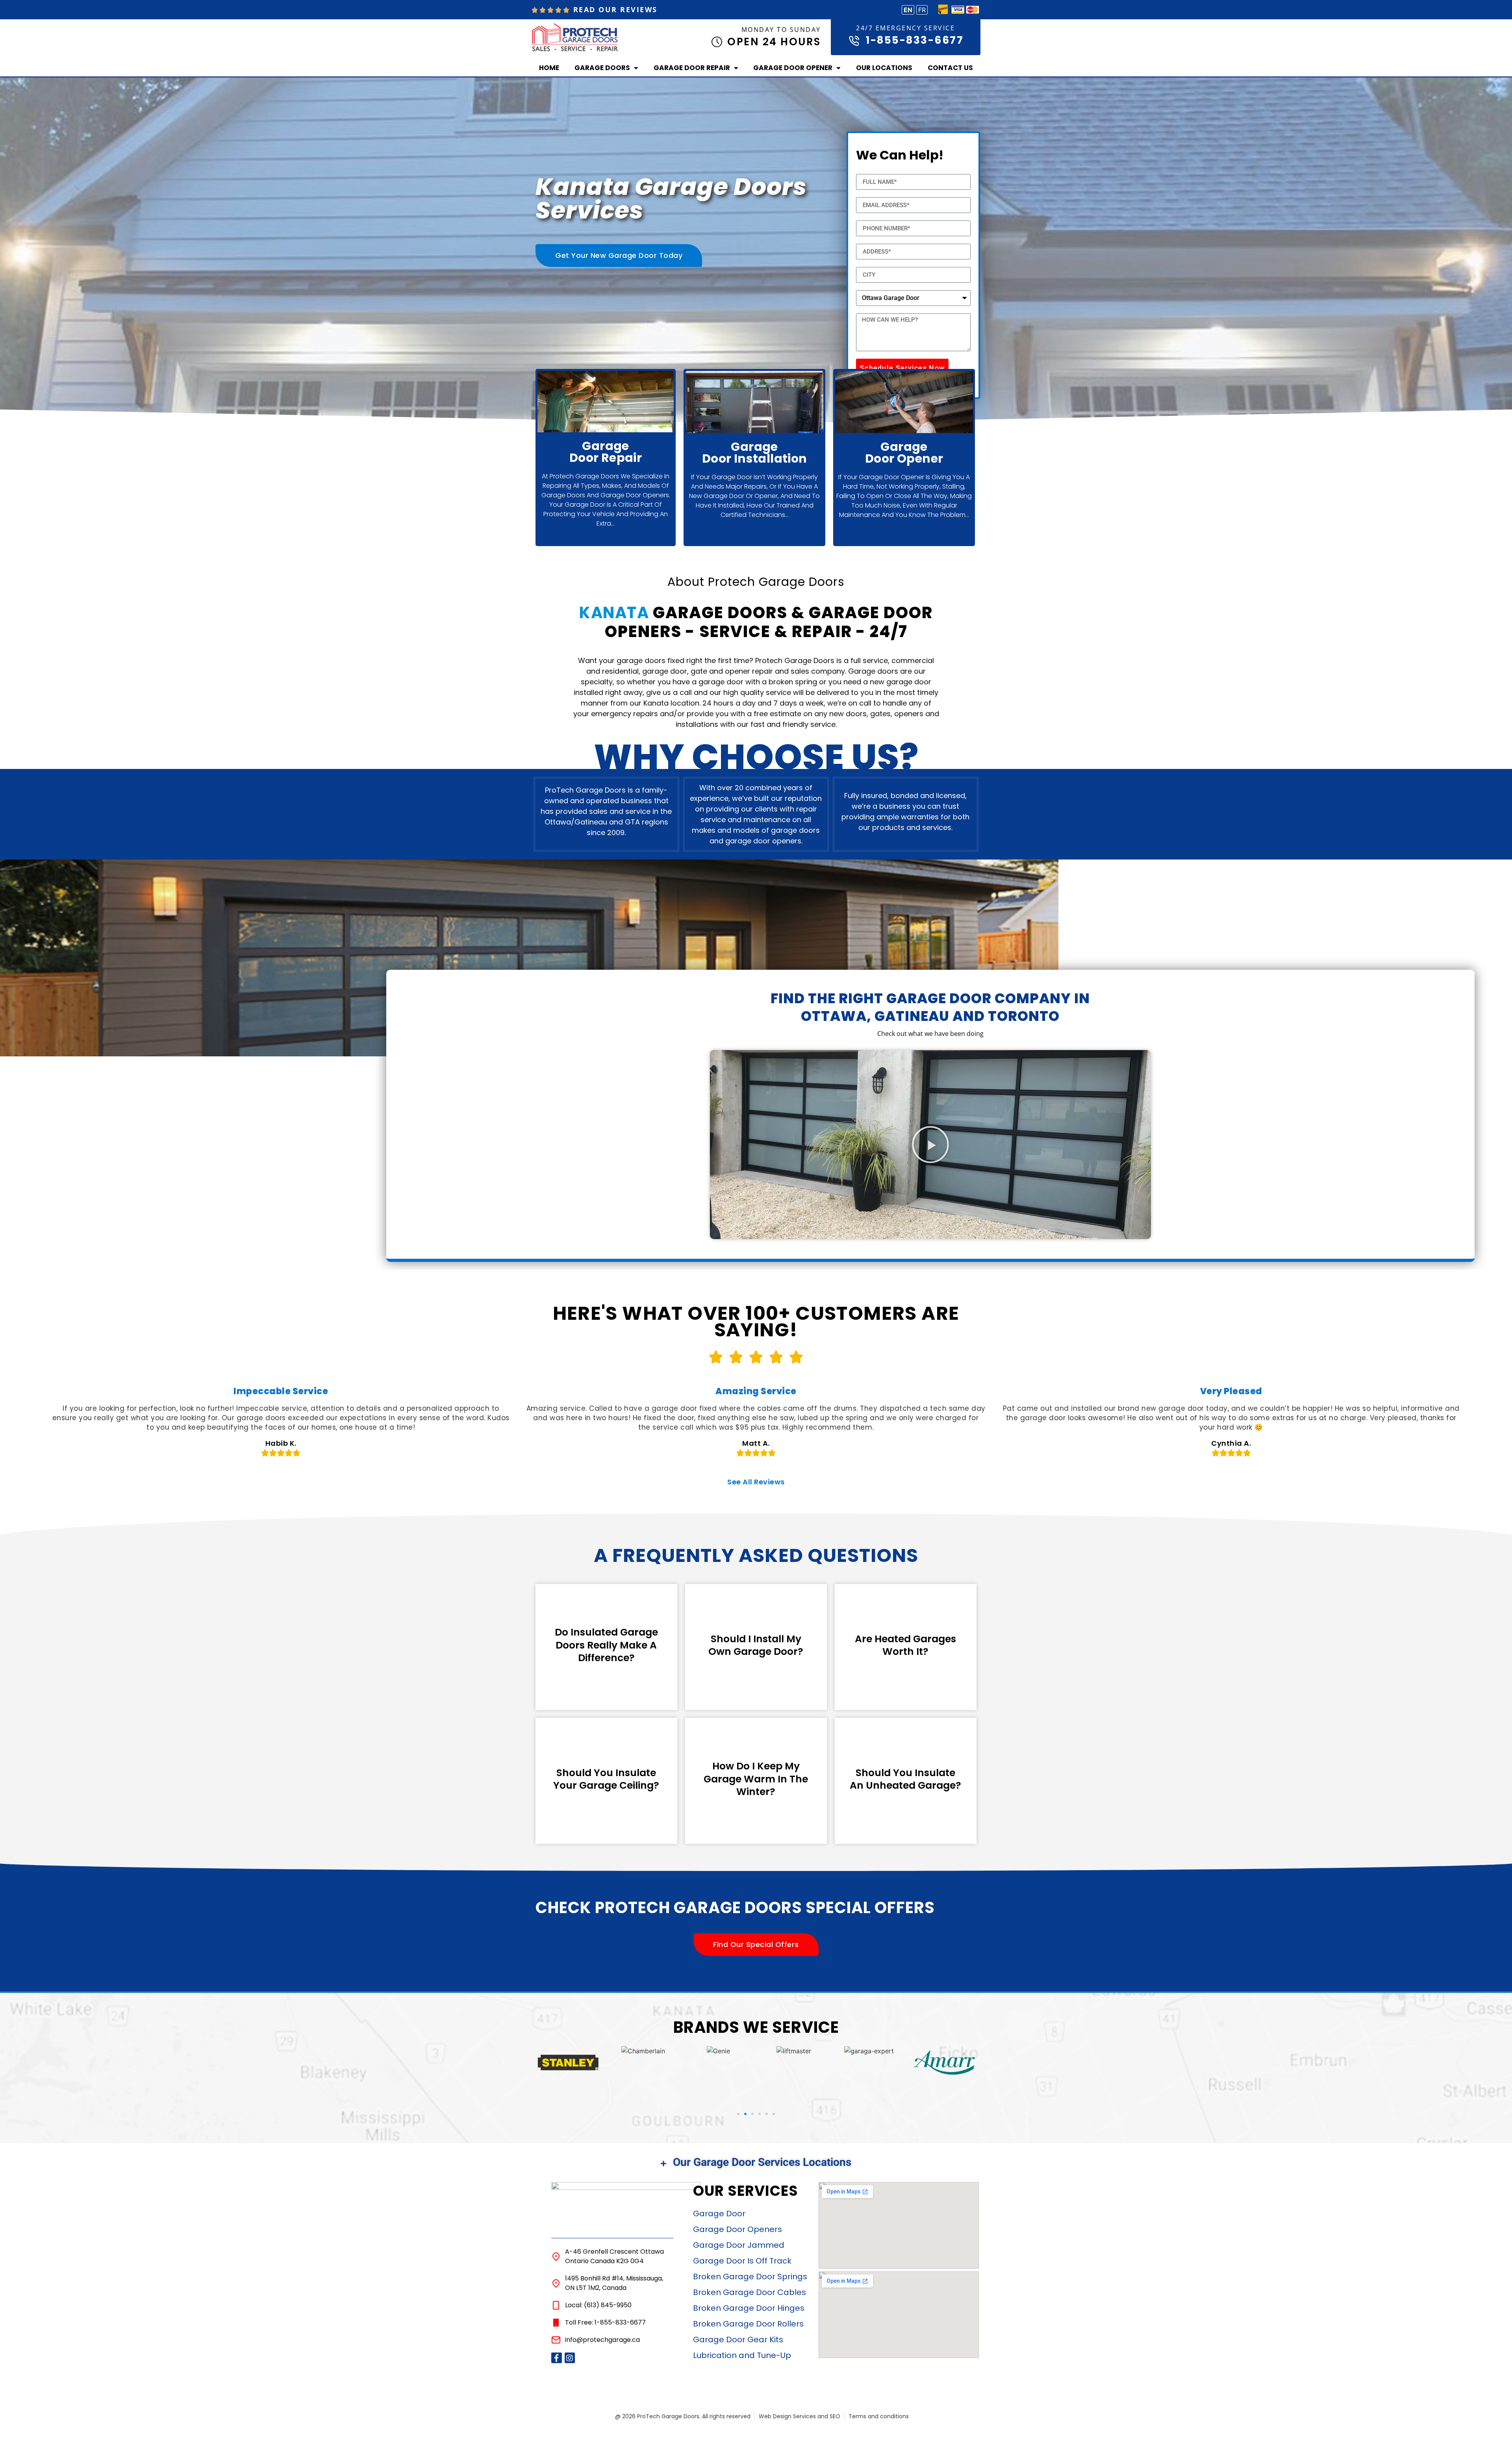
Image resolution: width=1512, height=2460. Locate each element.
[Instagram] (570, 2358)
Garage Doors (602, 68)
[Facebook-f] (557, 2358)
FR (922, 10)
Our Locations (884, 68)
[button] (930, 1145)
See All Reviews (756, 1482)
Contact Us (950, 68)
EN (908, 10)
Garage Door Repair (692, 68)
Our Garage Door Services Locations (762, 2162)
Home (549, 68)
